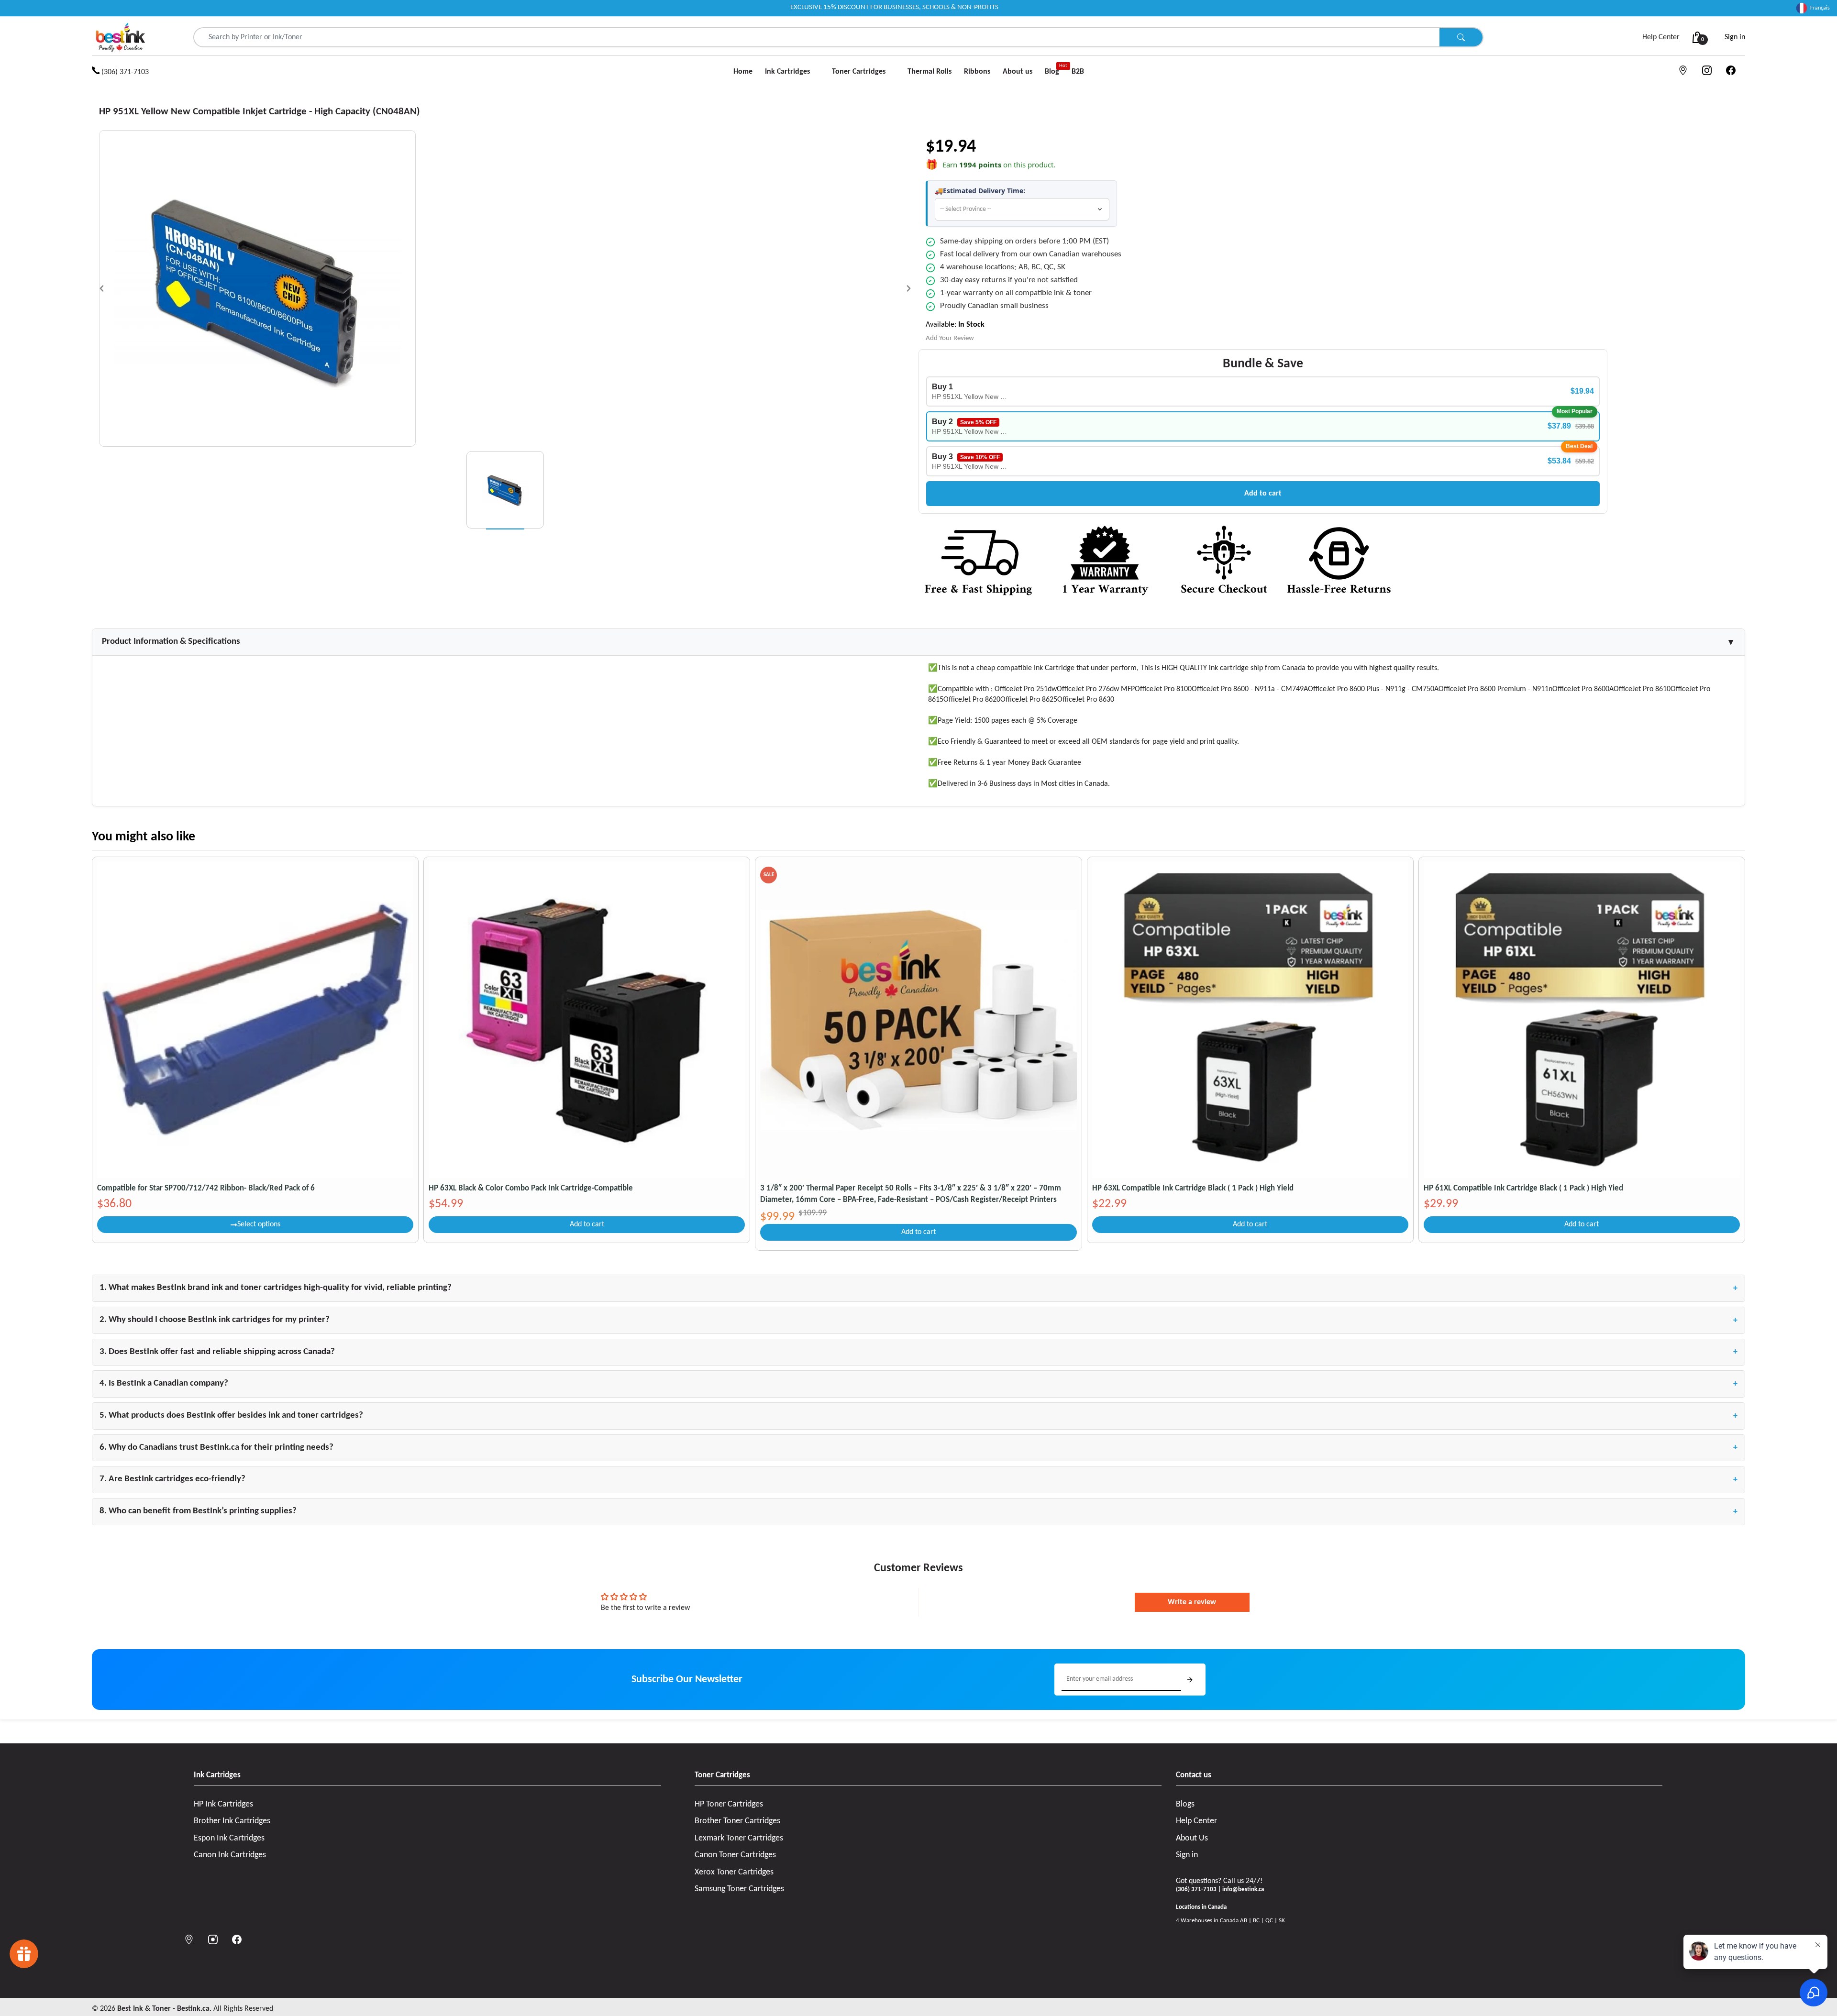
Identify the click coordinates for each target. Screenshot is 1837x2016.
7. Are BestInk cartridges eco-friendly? (918, 1479)
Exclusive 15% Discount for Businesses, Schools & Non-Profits (894, 7)
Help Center (1661, 37)
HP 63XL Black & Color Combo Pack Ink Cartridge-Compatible (531, 1188)
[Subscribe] (1190, 1680)
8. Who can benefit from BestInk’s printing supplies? (918, 1511)
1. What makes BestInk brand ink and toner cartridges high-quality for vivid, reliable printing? (918, 1288)
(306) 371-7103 (124, 72)
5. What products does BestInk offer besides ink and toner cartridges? (918, 1416)
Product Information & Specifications (918, 642)
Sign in (1735, 37)
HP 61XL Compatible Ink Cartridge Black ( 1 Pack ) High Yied (1523, 1188)
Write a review (1192, 1602)
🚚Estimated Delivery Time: (980, 191)
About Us (1192, 1838)
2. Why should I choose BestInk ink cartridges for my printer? (918, 1320)
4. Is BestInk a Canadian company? (918, 1384)
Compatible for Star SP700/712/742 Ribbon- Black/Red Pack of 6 (206, 1188)
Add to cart (1263, 494)
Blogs (1185, 1804)
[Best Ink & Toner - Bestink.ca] (121, 37)
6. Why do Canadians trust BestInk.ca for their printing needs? (918, 1448)
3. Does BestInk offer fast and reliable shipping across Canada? (918, 1352)
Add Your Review (950, 338)
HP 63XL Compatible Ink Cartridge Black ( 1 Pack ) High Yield (1193, 1188)
